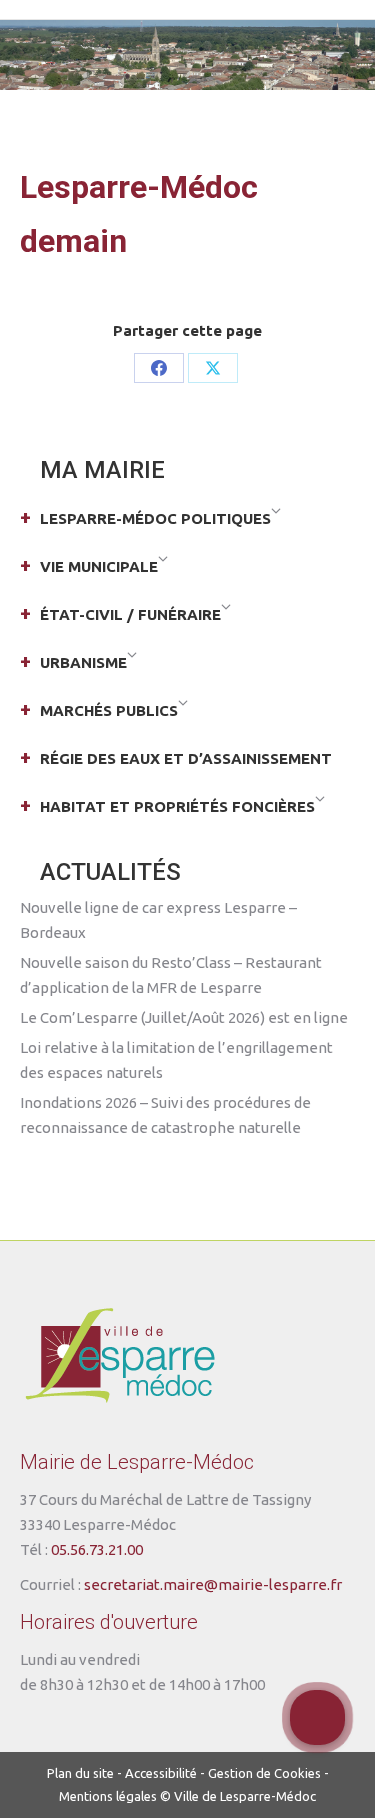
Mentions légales (108, 1796)
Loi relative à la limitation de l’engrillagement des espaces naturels (176, 1060)
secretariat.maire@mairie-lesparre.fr (213, 1584)
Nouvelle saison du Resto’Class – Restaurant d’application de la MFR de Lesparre (171, 975)
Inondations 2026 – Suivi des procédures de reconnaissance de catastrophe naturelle (165, 1115)
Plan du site (80, 1773)
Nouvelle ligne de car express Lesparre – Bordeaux (158, 920)
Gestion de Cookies (264, 1773)
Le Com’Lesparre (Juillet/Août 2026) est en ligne (184, 1017)
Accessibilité (161, 1773)
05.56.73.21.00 (97, 1549)
